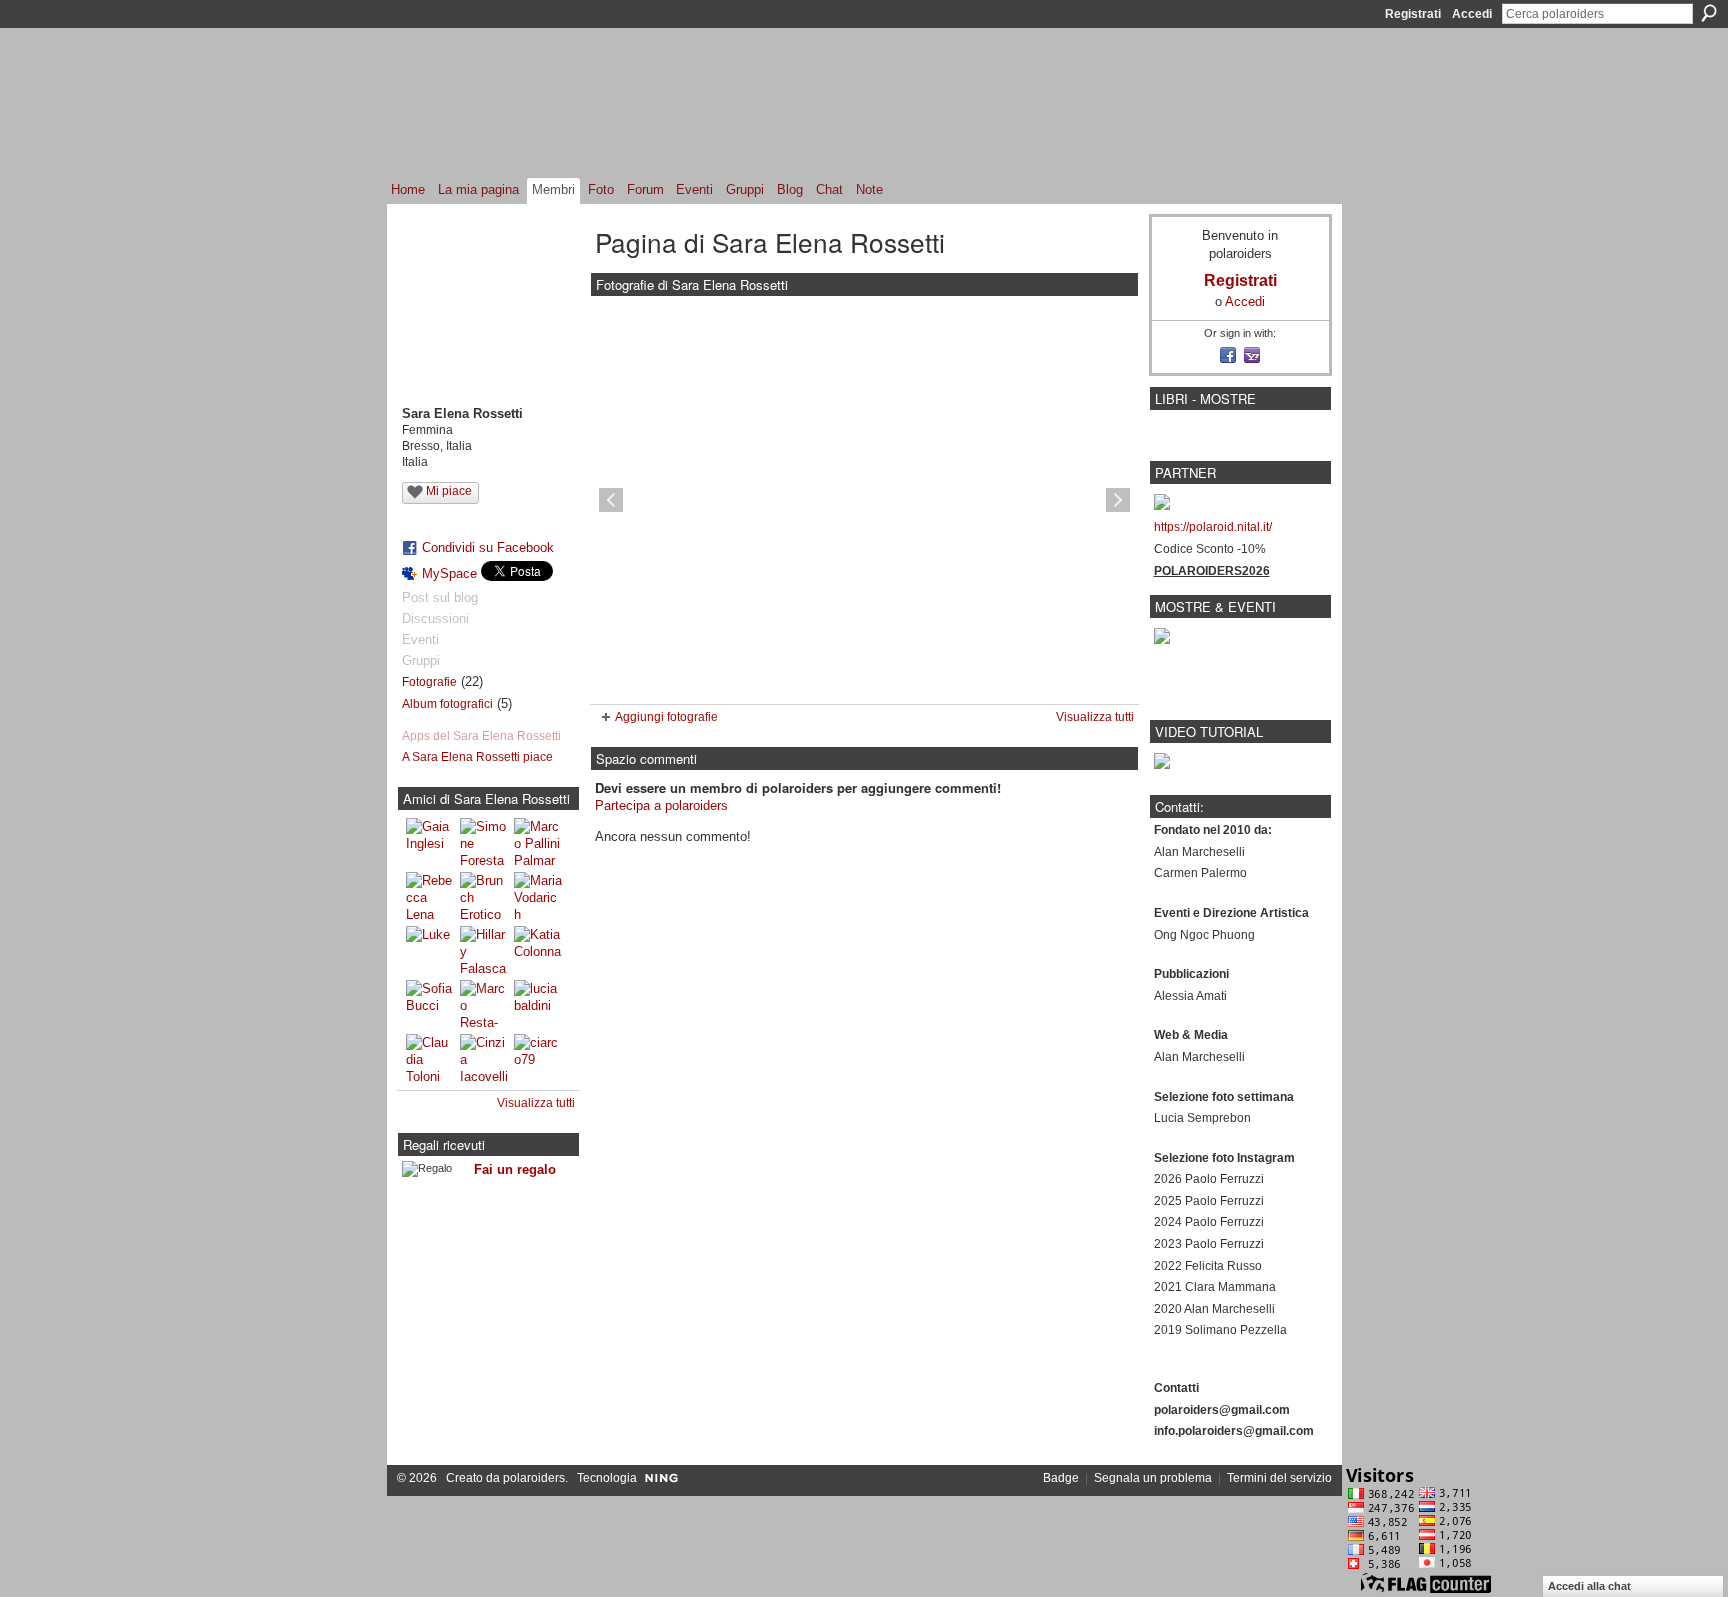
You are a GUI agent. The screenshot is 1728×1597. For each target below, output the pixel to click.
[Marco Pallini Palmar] (538, 842)
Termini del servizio (1279, 1478)
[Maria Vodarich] (538, 896)
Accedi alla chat (1589, 1586)
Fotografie (429, 682)
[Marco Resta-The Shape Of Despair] (484, 1004)
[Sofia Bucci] (430, 1004)
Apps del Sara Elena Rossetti (481, 736)
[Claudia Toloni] (430, 1058)
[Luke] (430, 950)
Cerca (1709, 13)
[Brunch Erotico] (484, 896)
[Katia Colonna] (538, 950)
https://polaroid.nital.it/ (1213, 527)
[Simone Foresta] (484, 842)
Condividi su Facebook (488, 547)
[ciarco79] (538, 1058)
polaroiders (534, 1478)
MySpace (449, 573)
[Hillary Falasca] (484, 950)
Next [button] (1118, 500)
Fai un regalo (515, 1169)
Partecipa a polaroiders (661, 805)
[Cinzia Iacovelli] (484, 1058)
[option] (864, 500)
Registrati (1413, 14)
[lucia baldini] (538, 1004)
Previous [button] (611, 500)
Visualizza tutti (536, 1103)
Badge (1061, 1478)
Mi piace (449, 491)
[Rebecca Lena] (430, 896)
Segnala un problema (1153, 1478)
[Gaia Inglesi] (430, 842)
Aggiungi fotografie (666, 717)
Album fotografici (447, 704)
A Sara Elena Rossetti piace (477, 757)
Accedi (1472, 14)
